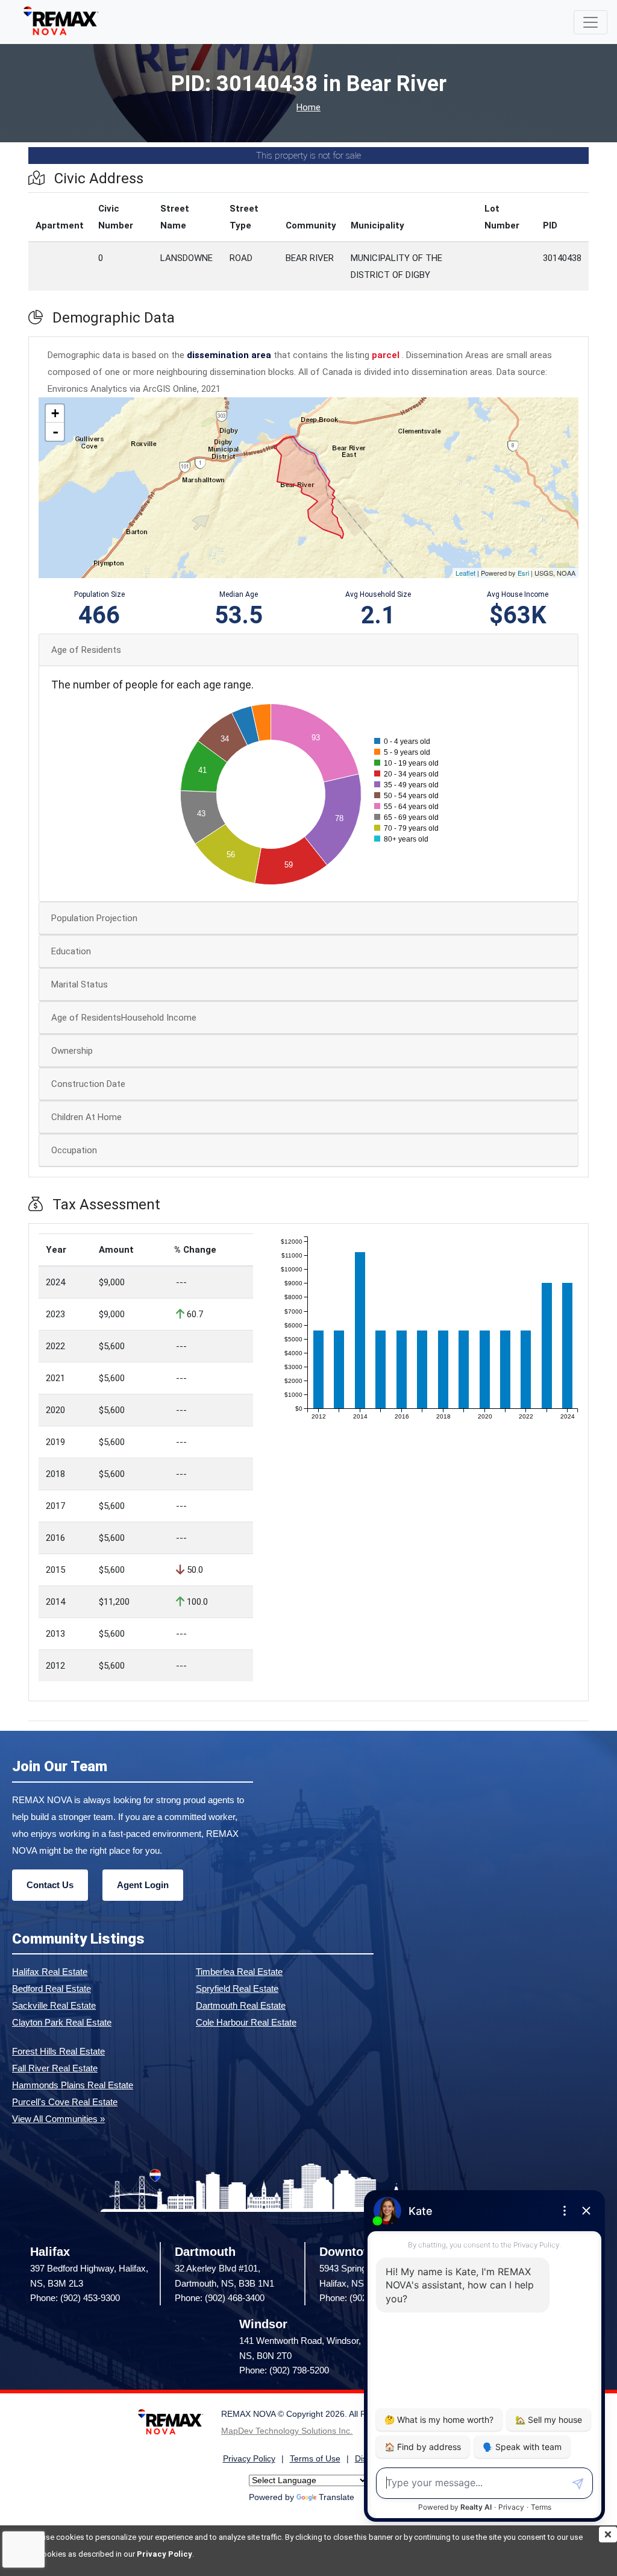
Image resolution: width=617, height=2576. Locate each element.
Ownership (72, 1051)
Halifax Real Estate (50, 1972)
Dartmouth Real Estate (241, 2005)
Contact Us (50, 1885)
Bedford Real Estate (52, 1989)
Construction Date (88, 1084)
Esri (523, 573)
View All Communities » (58, 2119)
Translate (337, 2497)
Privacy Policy (164, 2554)
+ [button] (55, 413)
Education (71, 951)
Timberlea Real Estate (239, 1972)
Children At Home (86, 1117)
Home (308, 108)
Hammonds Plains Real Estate (73, 2085)
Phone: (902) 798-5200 (284, 2370)
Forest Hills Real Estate (58, 2051)
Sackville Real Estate (54, 2005)
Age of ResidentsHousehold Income (124, 1018)
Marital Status (80, 984)
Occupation (74, 1150)
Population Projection (94, 918)
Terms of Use (315, 2459)
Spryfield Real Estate (237, 1989)
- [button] (55, 432)
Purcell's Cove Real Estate (65, 2102)
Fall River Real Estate (55, 2068)
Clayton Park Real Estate (62, 2022)
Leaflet (465, 573)
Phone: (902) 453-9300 (75, 2298)
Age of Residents (86, 650)
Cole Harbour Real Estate (246, 2022)
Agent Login (143, 1885)
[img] (608, 2534)
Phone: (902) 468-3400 (220, 2298)
